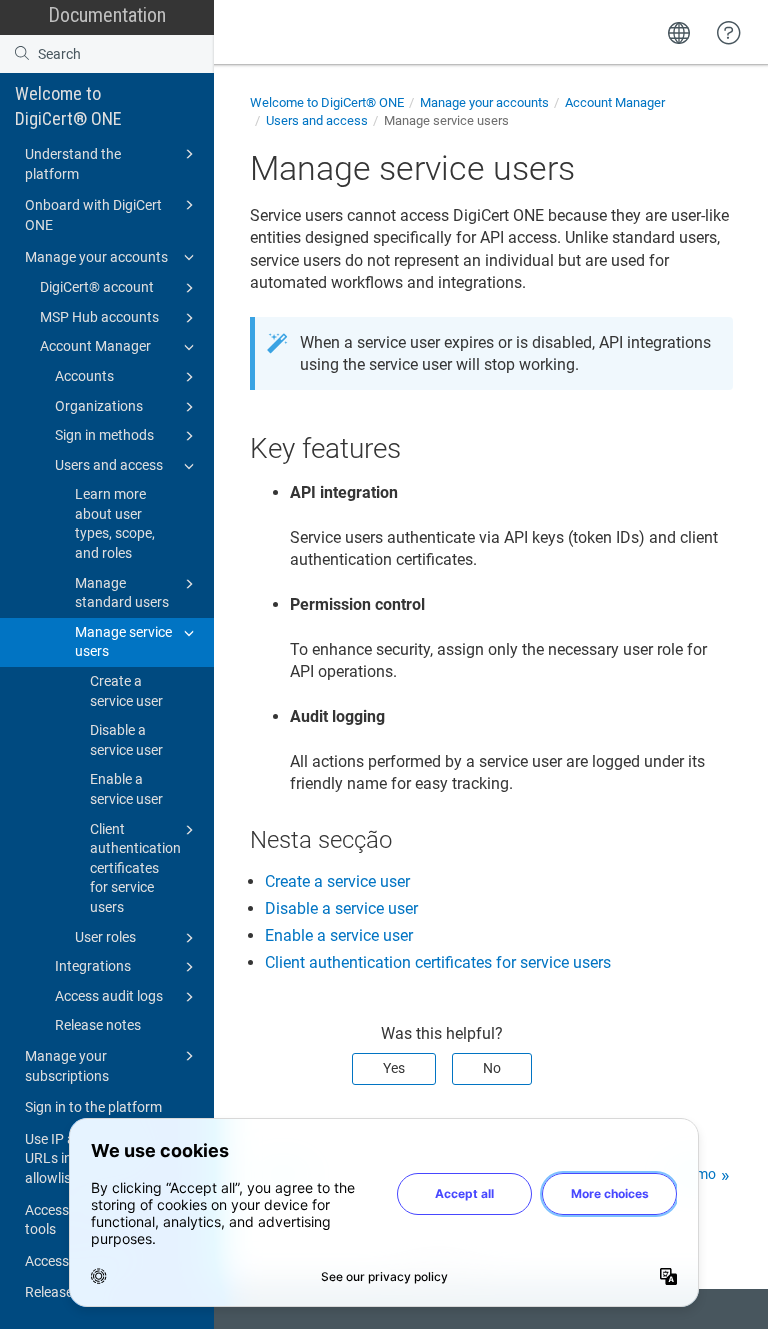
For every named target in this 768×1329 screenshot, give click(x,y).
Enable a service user (126, 789)
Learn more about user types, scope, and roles (115, 523)
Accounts (84, 376)
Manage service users (123, 642)
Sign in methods (104, 435)
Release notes (98, 1025)
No (492, 1068)
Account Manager (95, 346)
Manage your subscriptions (67, 1066)
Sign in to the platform (93, 1107)
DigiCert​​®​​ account (97, 287)
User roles (105, 937)
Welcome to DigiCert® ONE (68, 106)
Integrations (93, 966)
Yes (394, 1068)
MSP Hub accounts (99, 317)
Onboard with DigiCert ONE (93, 215)
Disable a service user (126, 740)
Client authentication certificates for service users (135, 868)
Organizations (99, 406)
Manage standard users (122, 593)
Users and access (109, 465)
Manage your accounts (96, 257)
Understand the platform (73, 164)
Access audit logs (109, 996)
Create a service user (126, 691)
